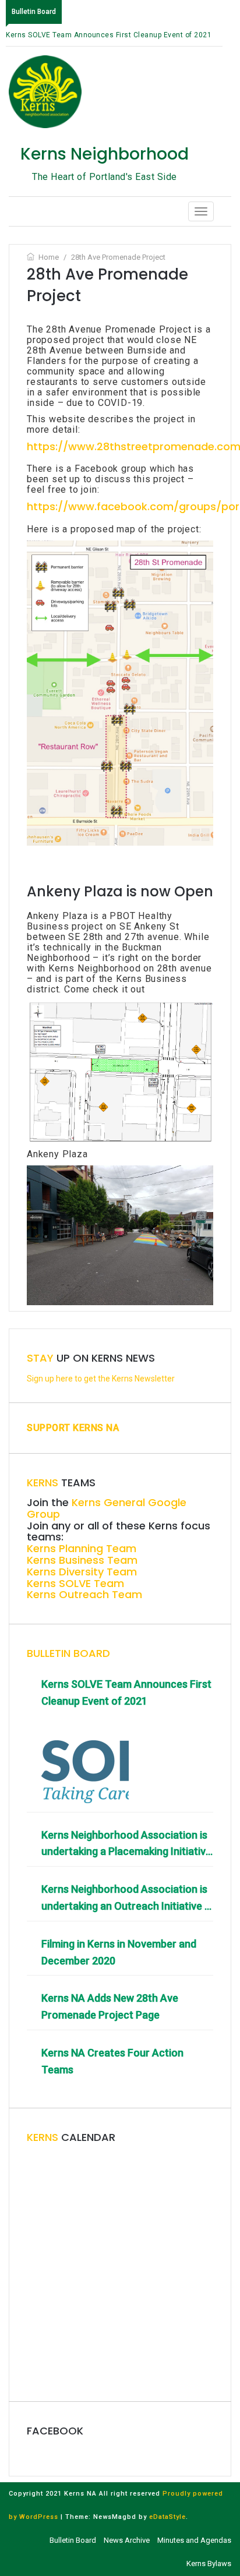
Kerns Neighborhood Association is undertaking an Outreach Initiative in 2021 (127, 1899)
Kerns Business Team (82, 1560)
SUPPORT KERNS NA (73, 1428)
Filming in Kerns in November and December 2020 (119, 1952)
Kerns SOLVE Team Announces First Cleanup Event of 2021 (109, 35)
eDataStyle (167, 2517)
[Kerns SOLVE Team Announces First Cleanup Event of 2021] (85, 1759)
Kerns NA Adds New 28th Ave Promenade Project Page (110, 2006)
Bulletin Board (73, 2540)
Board (68, 1653)
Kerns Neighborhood (105, 154)
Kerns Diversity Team (82, 1572)
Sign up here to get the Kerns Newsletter (101, 1379)
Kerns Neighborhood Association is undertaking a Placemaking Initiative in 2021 (126, 1845)
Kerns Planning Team (82, 1548)
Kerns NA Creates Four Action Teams (112, 2061)
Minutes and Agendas (194, 2540)
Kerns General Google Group (107, 1508)
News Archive (127, 2540)
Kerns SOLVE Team (75, 1583)
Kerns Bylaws (209, 2563)
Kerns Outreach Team (84, 1594)
